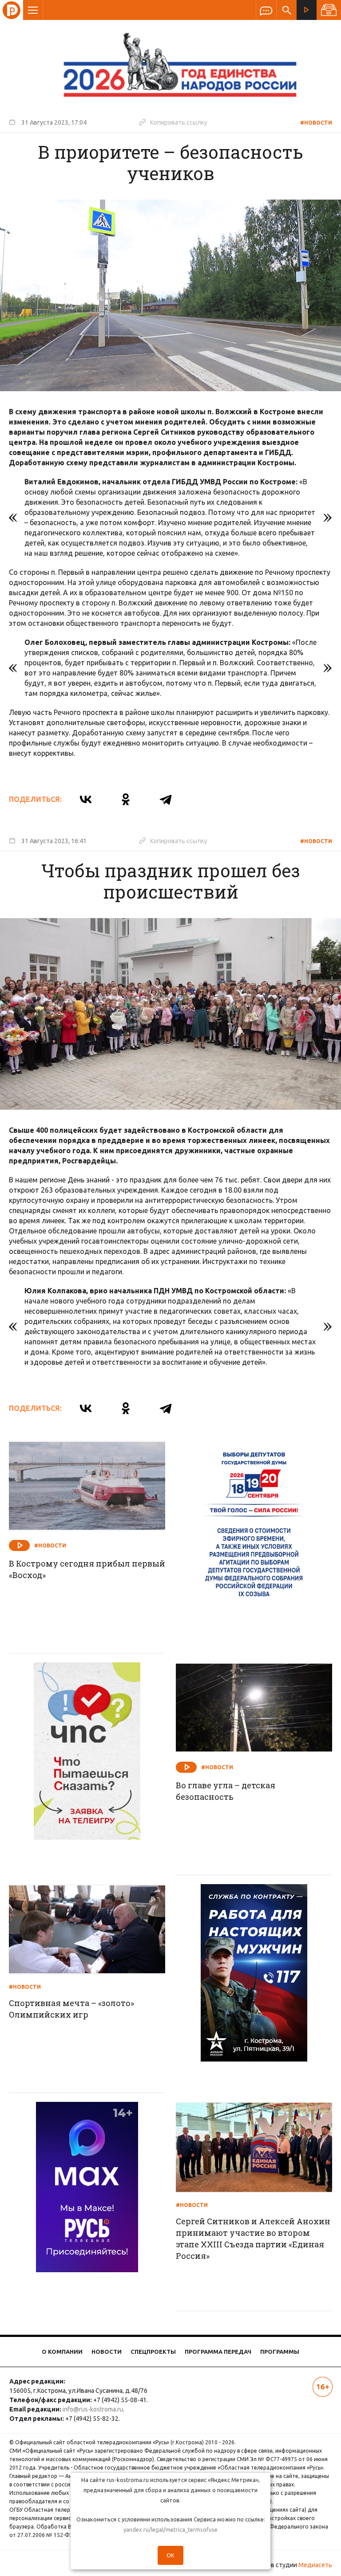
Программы (280, 2352)
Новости (107, 2352)
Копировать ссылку (173, 122)
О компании (62, 2352)
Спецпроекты (153, 2352)
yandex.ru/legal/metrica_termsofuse (170, 2529)
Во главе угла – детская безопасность (226, 1791)
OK (170, 2555)
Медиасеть (315, 2565)
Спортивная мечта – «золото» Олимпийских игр (71, 2009)
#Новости (316, 123)
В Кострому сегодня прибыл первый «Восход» (87, 1569)
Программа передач (218, 2352)
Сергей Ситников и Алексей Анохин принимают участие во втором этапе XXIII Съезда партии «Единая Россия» (253, 2238)
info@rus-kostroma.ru (93, 2409)
